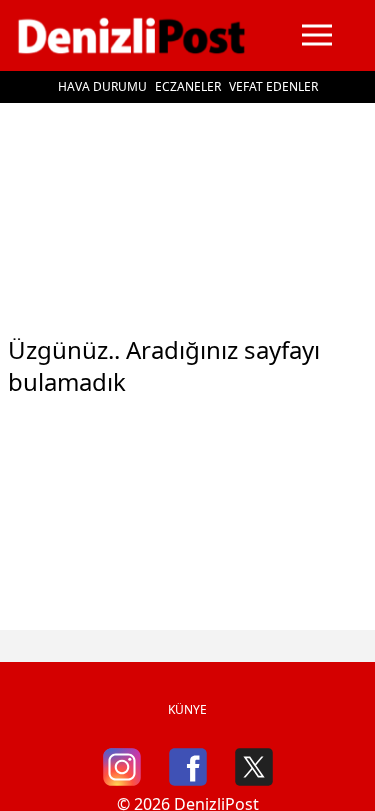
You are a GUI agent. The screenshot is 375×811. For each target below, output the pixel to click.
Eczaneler (188, 86)
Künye (187, 709)
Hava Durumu (102, 86)
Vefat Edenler (273, 86)
